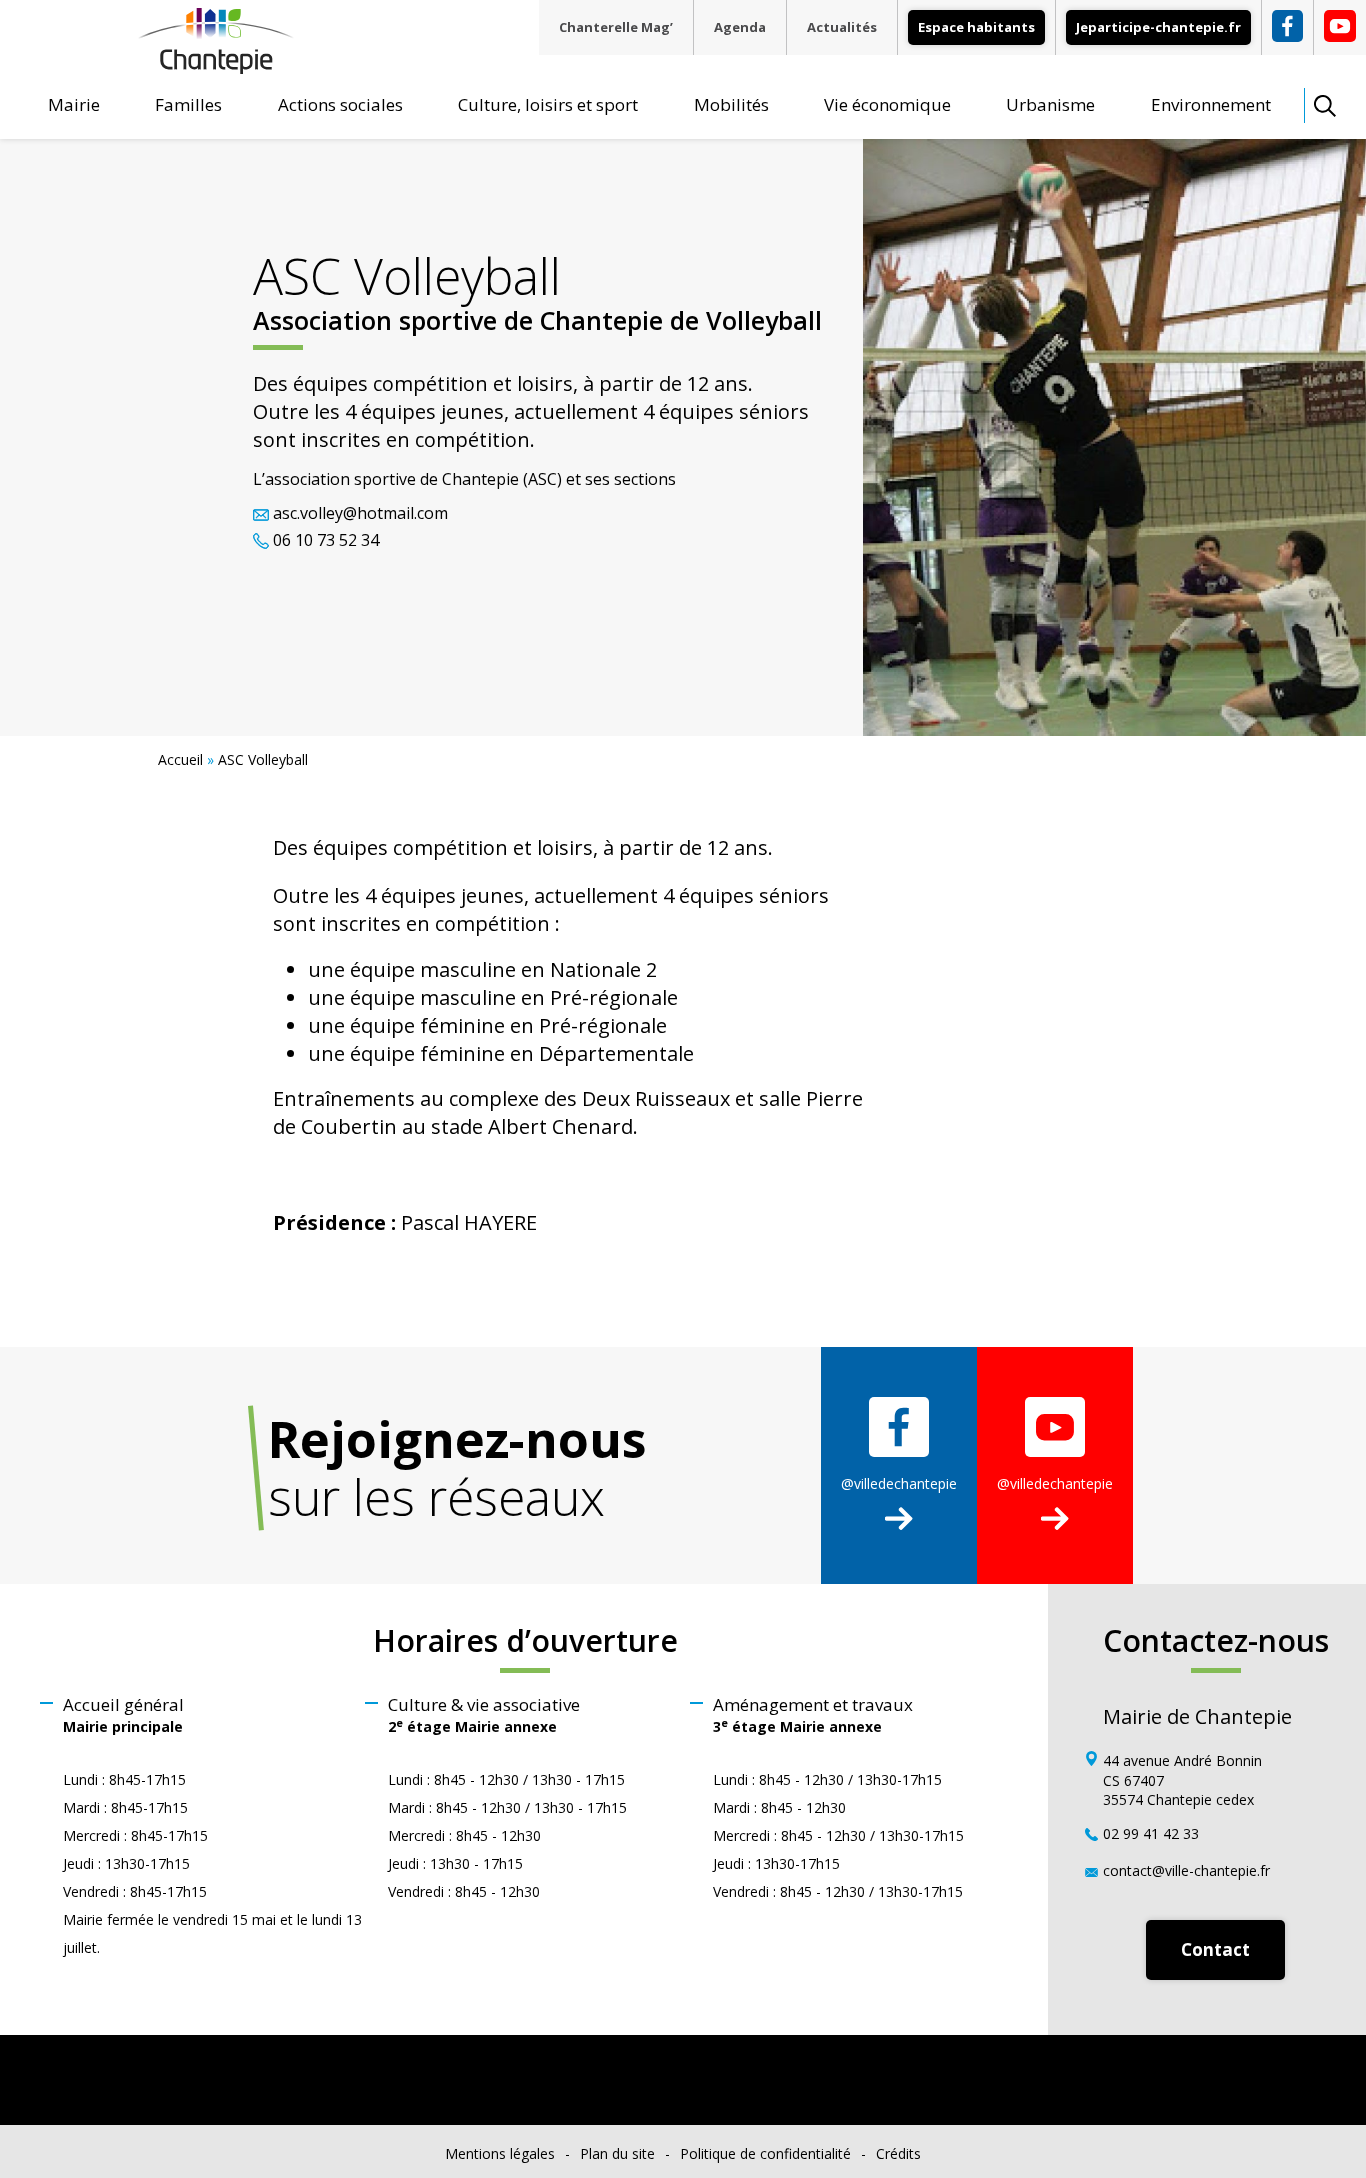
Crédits (898, 2153)
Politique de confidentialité (765, 2153)
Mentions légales (500, 2153)
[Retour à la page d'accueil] (216, 66)
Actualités (842, 27)
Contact (1215, 1949)
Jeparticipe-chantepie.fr (1158, 27)
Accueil (180, 759)
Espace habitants (976, 27)
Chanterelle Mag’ (616, 27)
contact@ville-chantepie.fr (1186, 1870)
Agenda (740, 27)
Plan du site (617, 2153)
